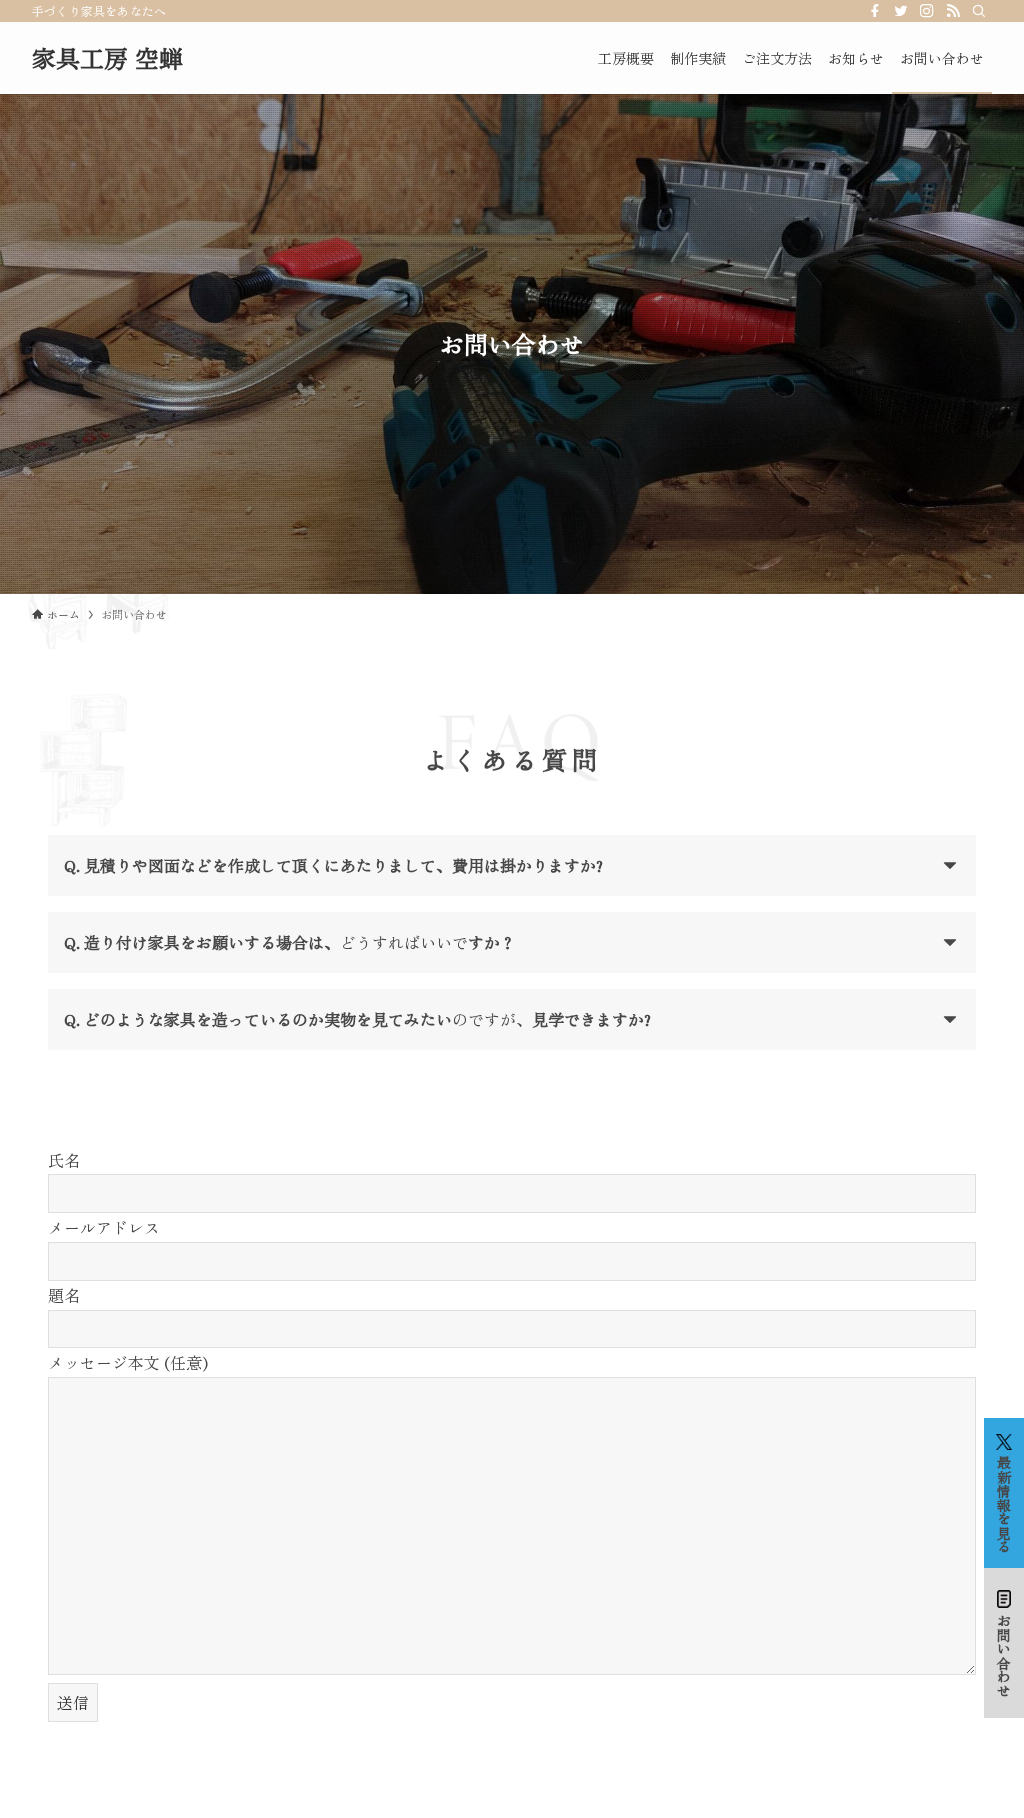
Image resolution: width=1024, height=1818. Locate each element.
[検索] (979, 11)
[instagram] (927, 11)
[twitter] (901, 11)
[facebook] (875, 11)
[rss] (953, 11)
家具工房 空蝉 (107, 58)
